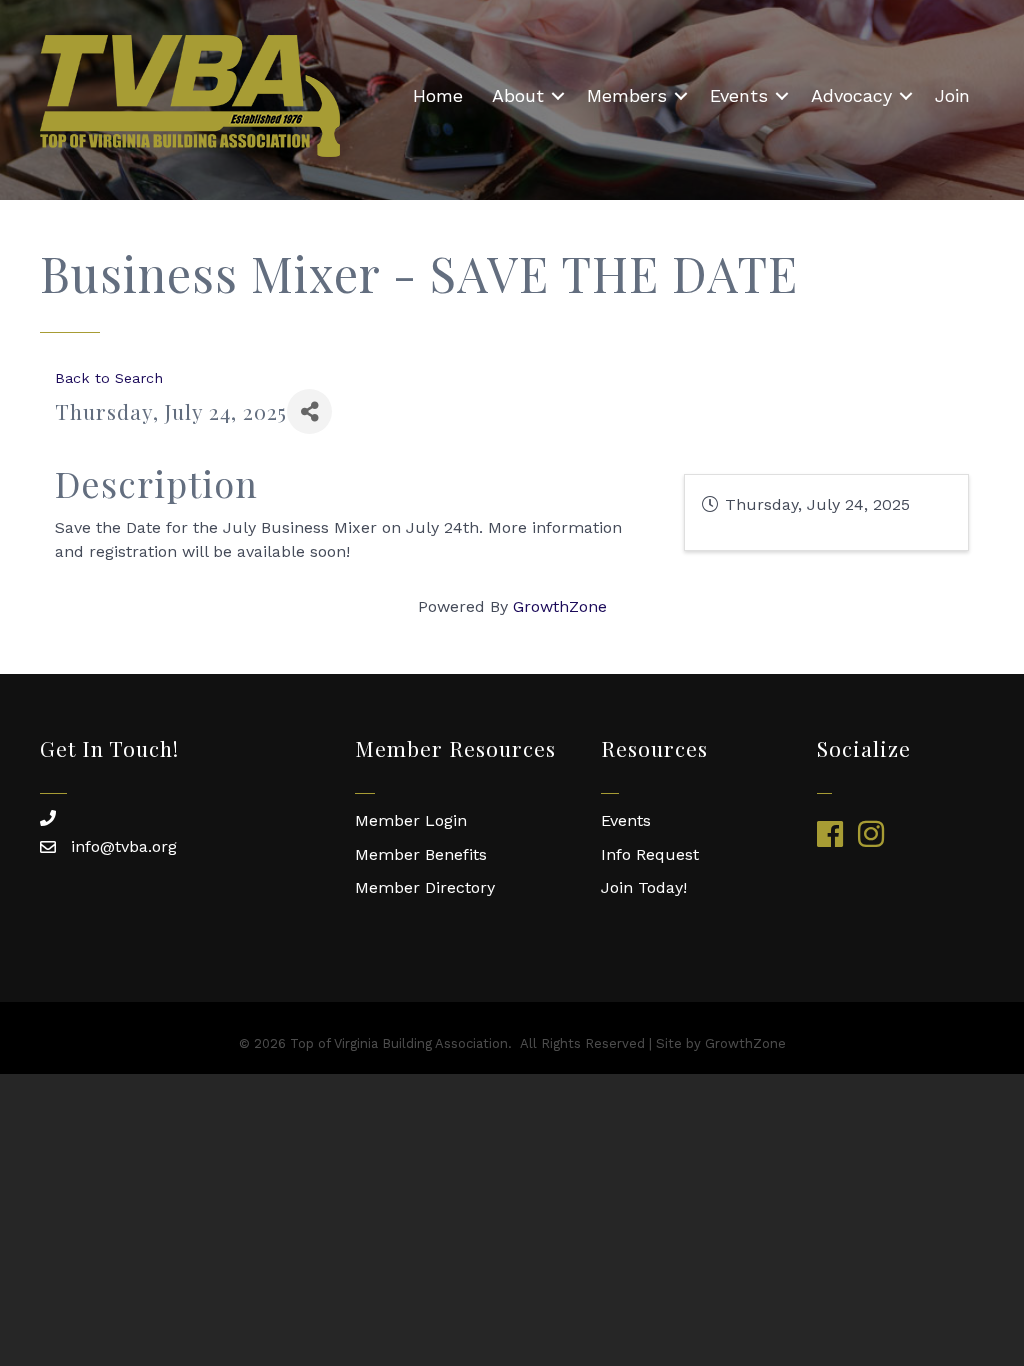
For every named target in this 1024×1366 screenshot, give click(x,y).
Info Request (650, 854)
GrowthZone (560, 606)
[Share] (309, 411)
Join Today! (644, 887)
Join (952, 95)
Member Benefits (421, 854)
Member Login (411, 820)
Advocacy (851, 95)
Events (739, 95)
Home (438, 95)
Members (627, 95)
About (518, 95)
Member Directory (425, 887)
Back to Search (109, 378)
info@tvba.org (124, 846)
